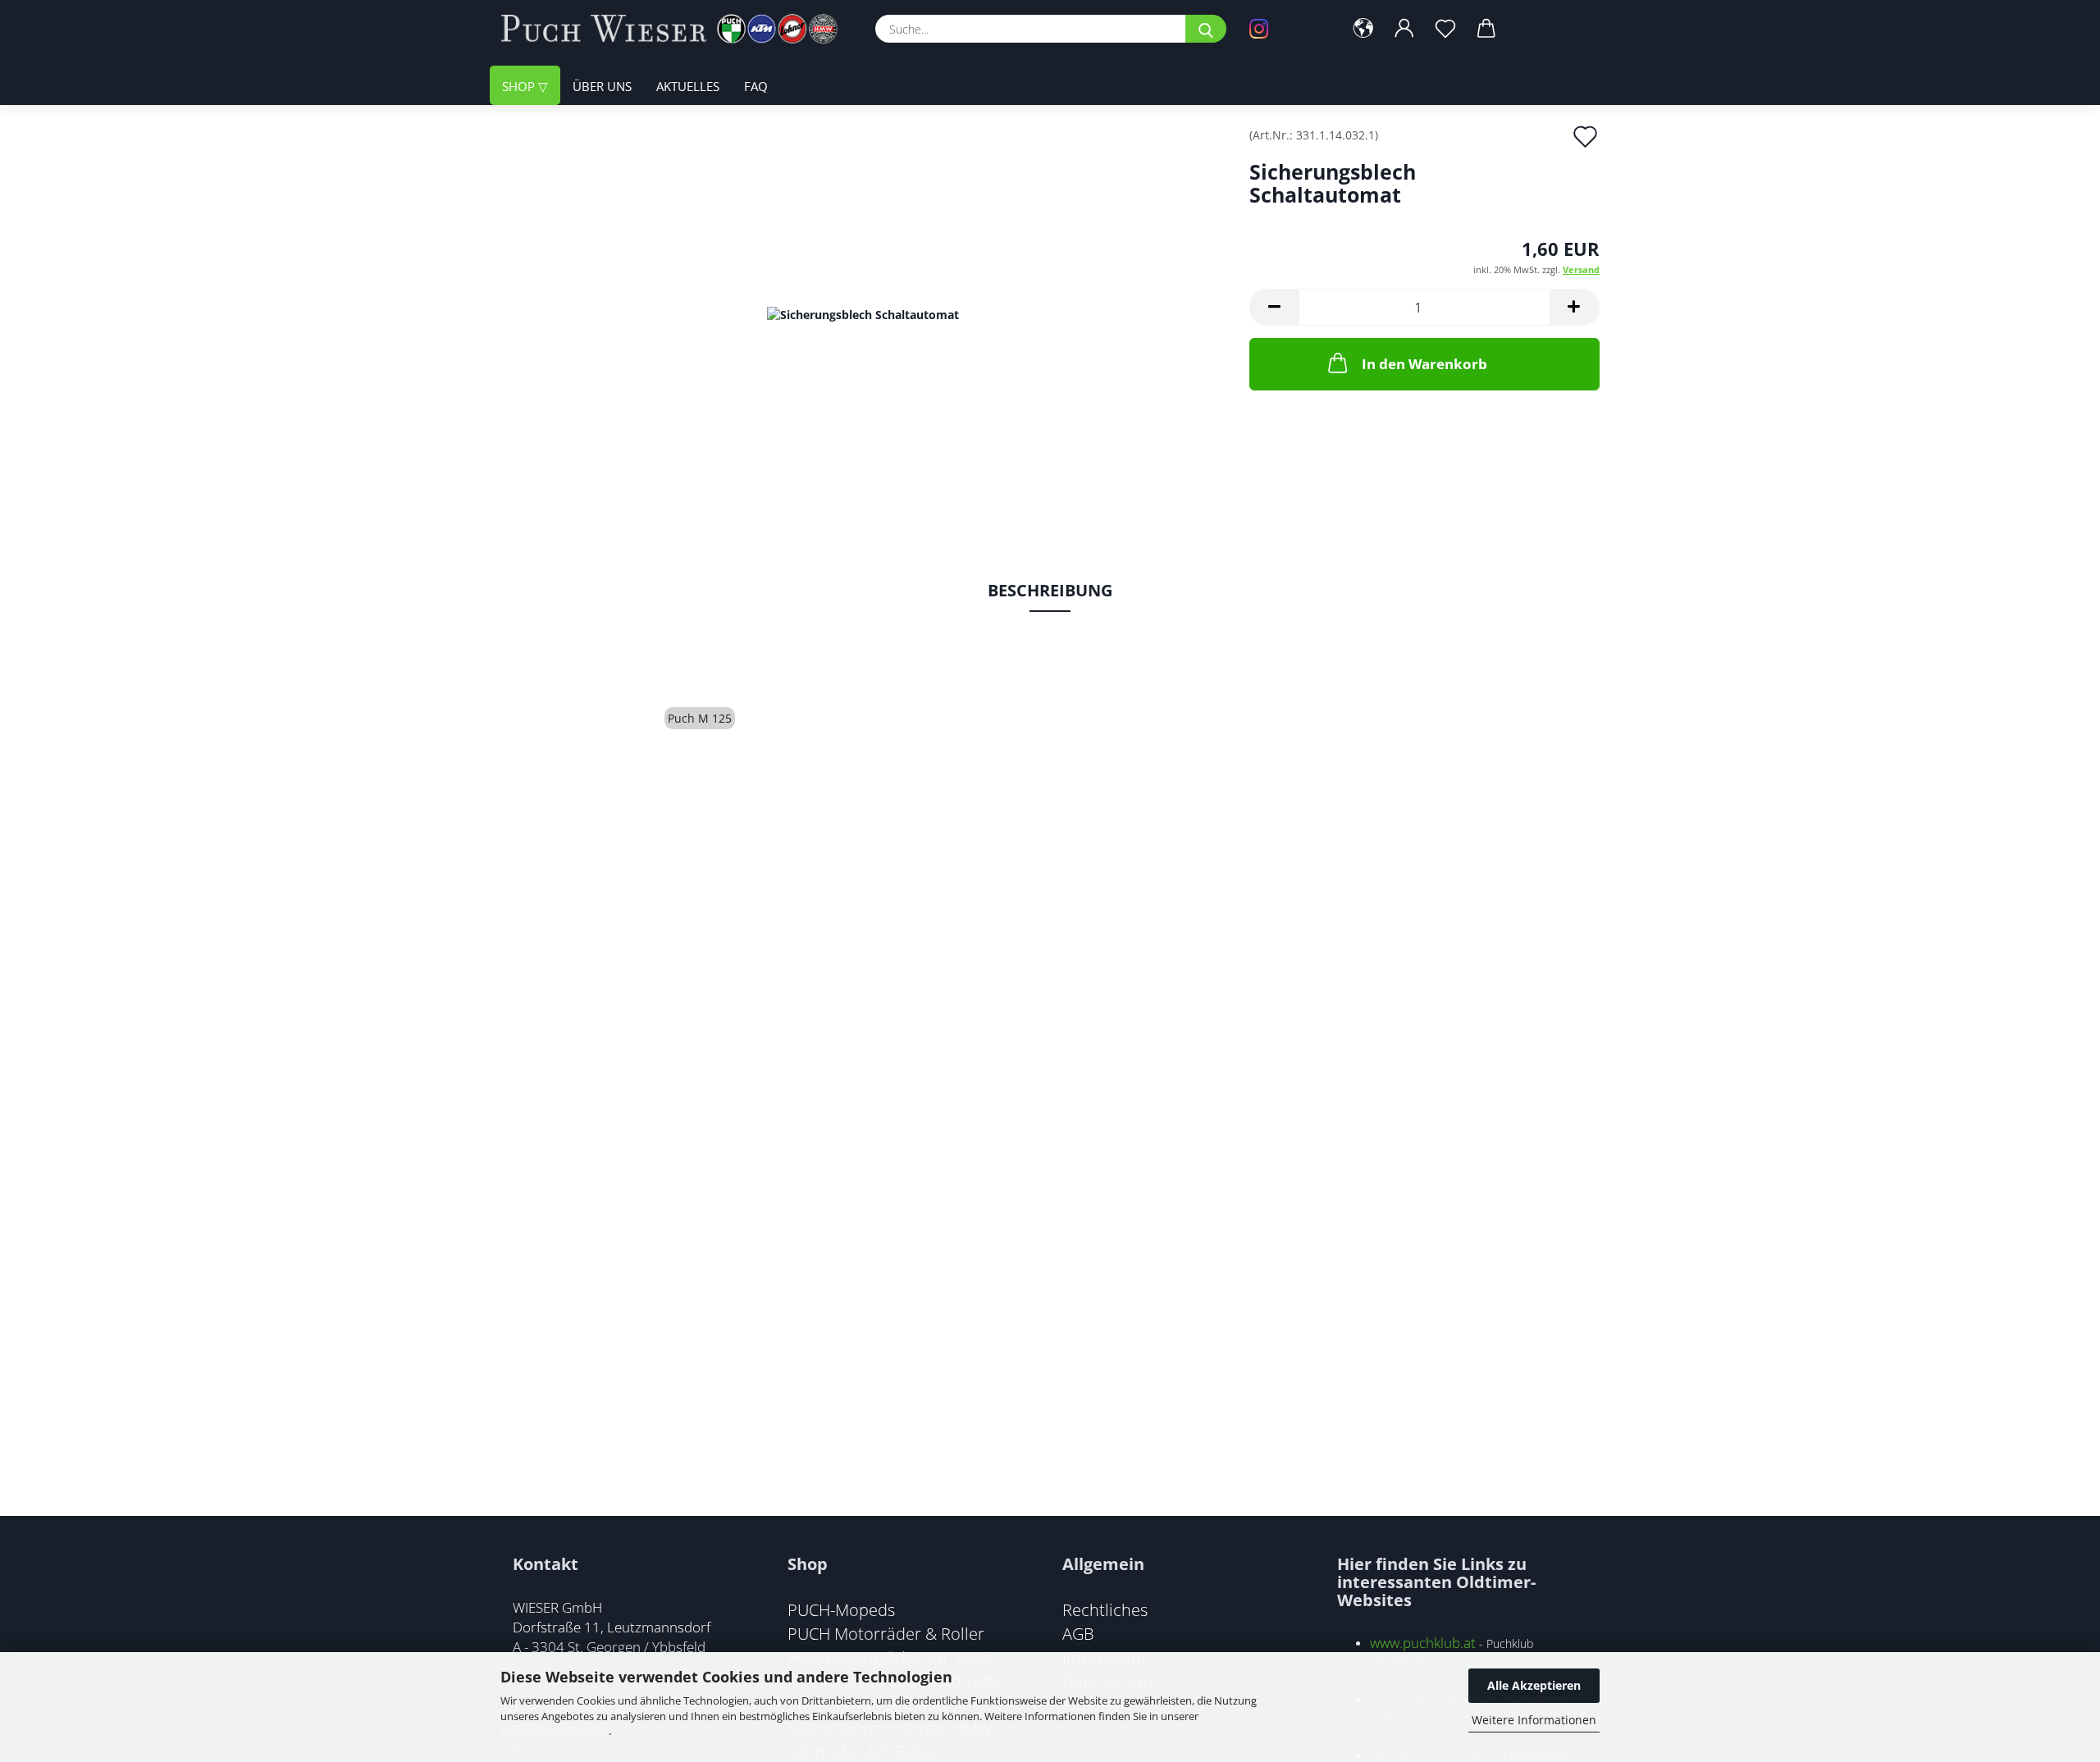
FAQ (756, 86)
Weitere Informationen (1534, 1720)
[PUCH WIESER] (676, 29)
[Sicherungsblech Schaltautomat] (863, 313)
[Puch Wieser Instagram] (1284, 29)
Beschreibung (1050, 590)
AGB (1078, 1633)
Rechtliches (1105, 1609)
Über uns (602, 86)
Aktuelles (688, 86)
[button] (1363, 29)
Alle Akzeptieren (1534, 1685)
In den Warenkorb (1424, 364)
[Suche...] (1206, 29)
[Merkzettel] (1445, 29)
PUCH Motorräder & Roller (886, 1633)
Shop (520, 86)
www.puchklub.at (1423, 1643)
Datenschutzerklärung (555, 1731)
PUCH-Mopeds (841, 1609)
